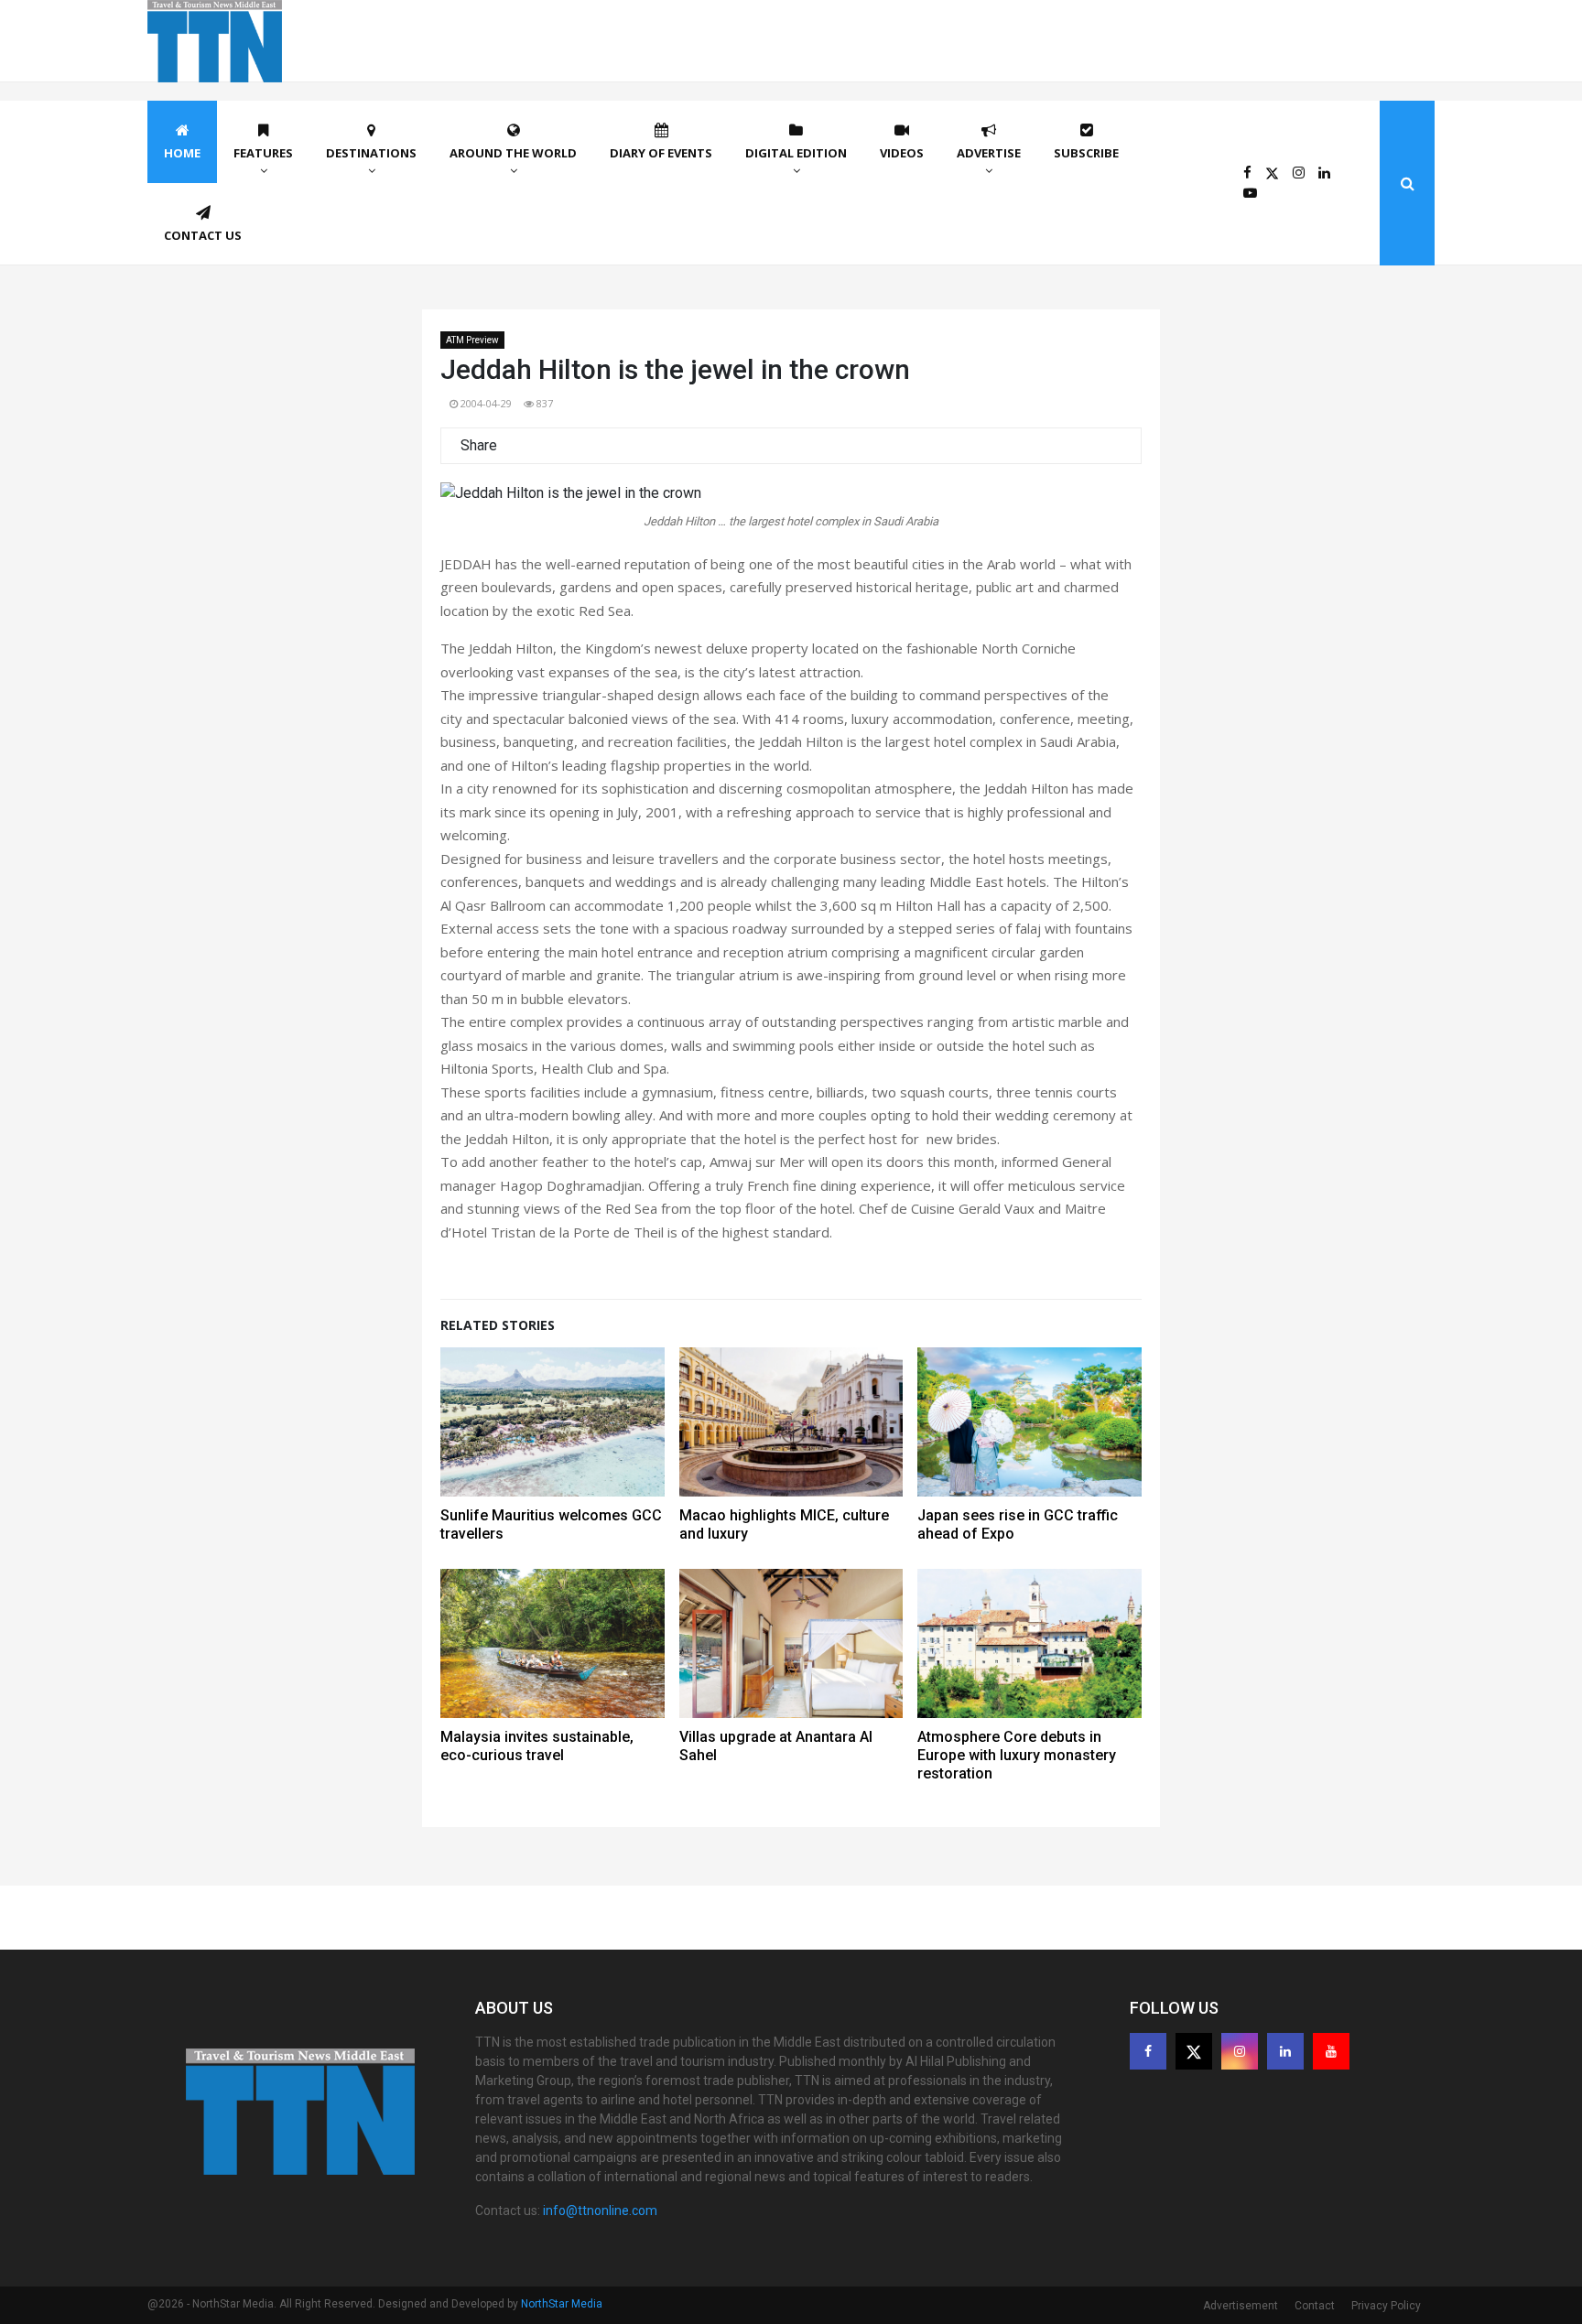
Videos (902, 153)
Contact (1315, 2306)
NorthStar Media (562, 2304)
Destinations (371, 153)
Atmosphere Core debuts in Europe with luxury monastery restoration (1017, 1755)
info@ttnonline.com (600, 2211)
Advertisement (1241, 2306)
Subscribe (1086, 153)
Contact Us (203, 235)
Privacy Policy (1386, 2306)
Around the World (513, 153)
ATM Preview (472, 340)
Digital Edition (796, 153)
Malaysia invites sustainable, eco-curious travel (537, 1746)
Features (263, 153)
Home (182, 153)
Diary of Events (661, 153)
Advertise (989, 153)
